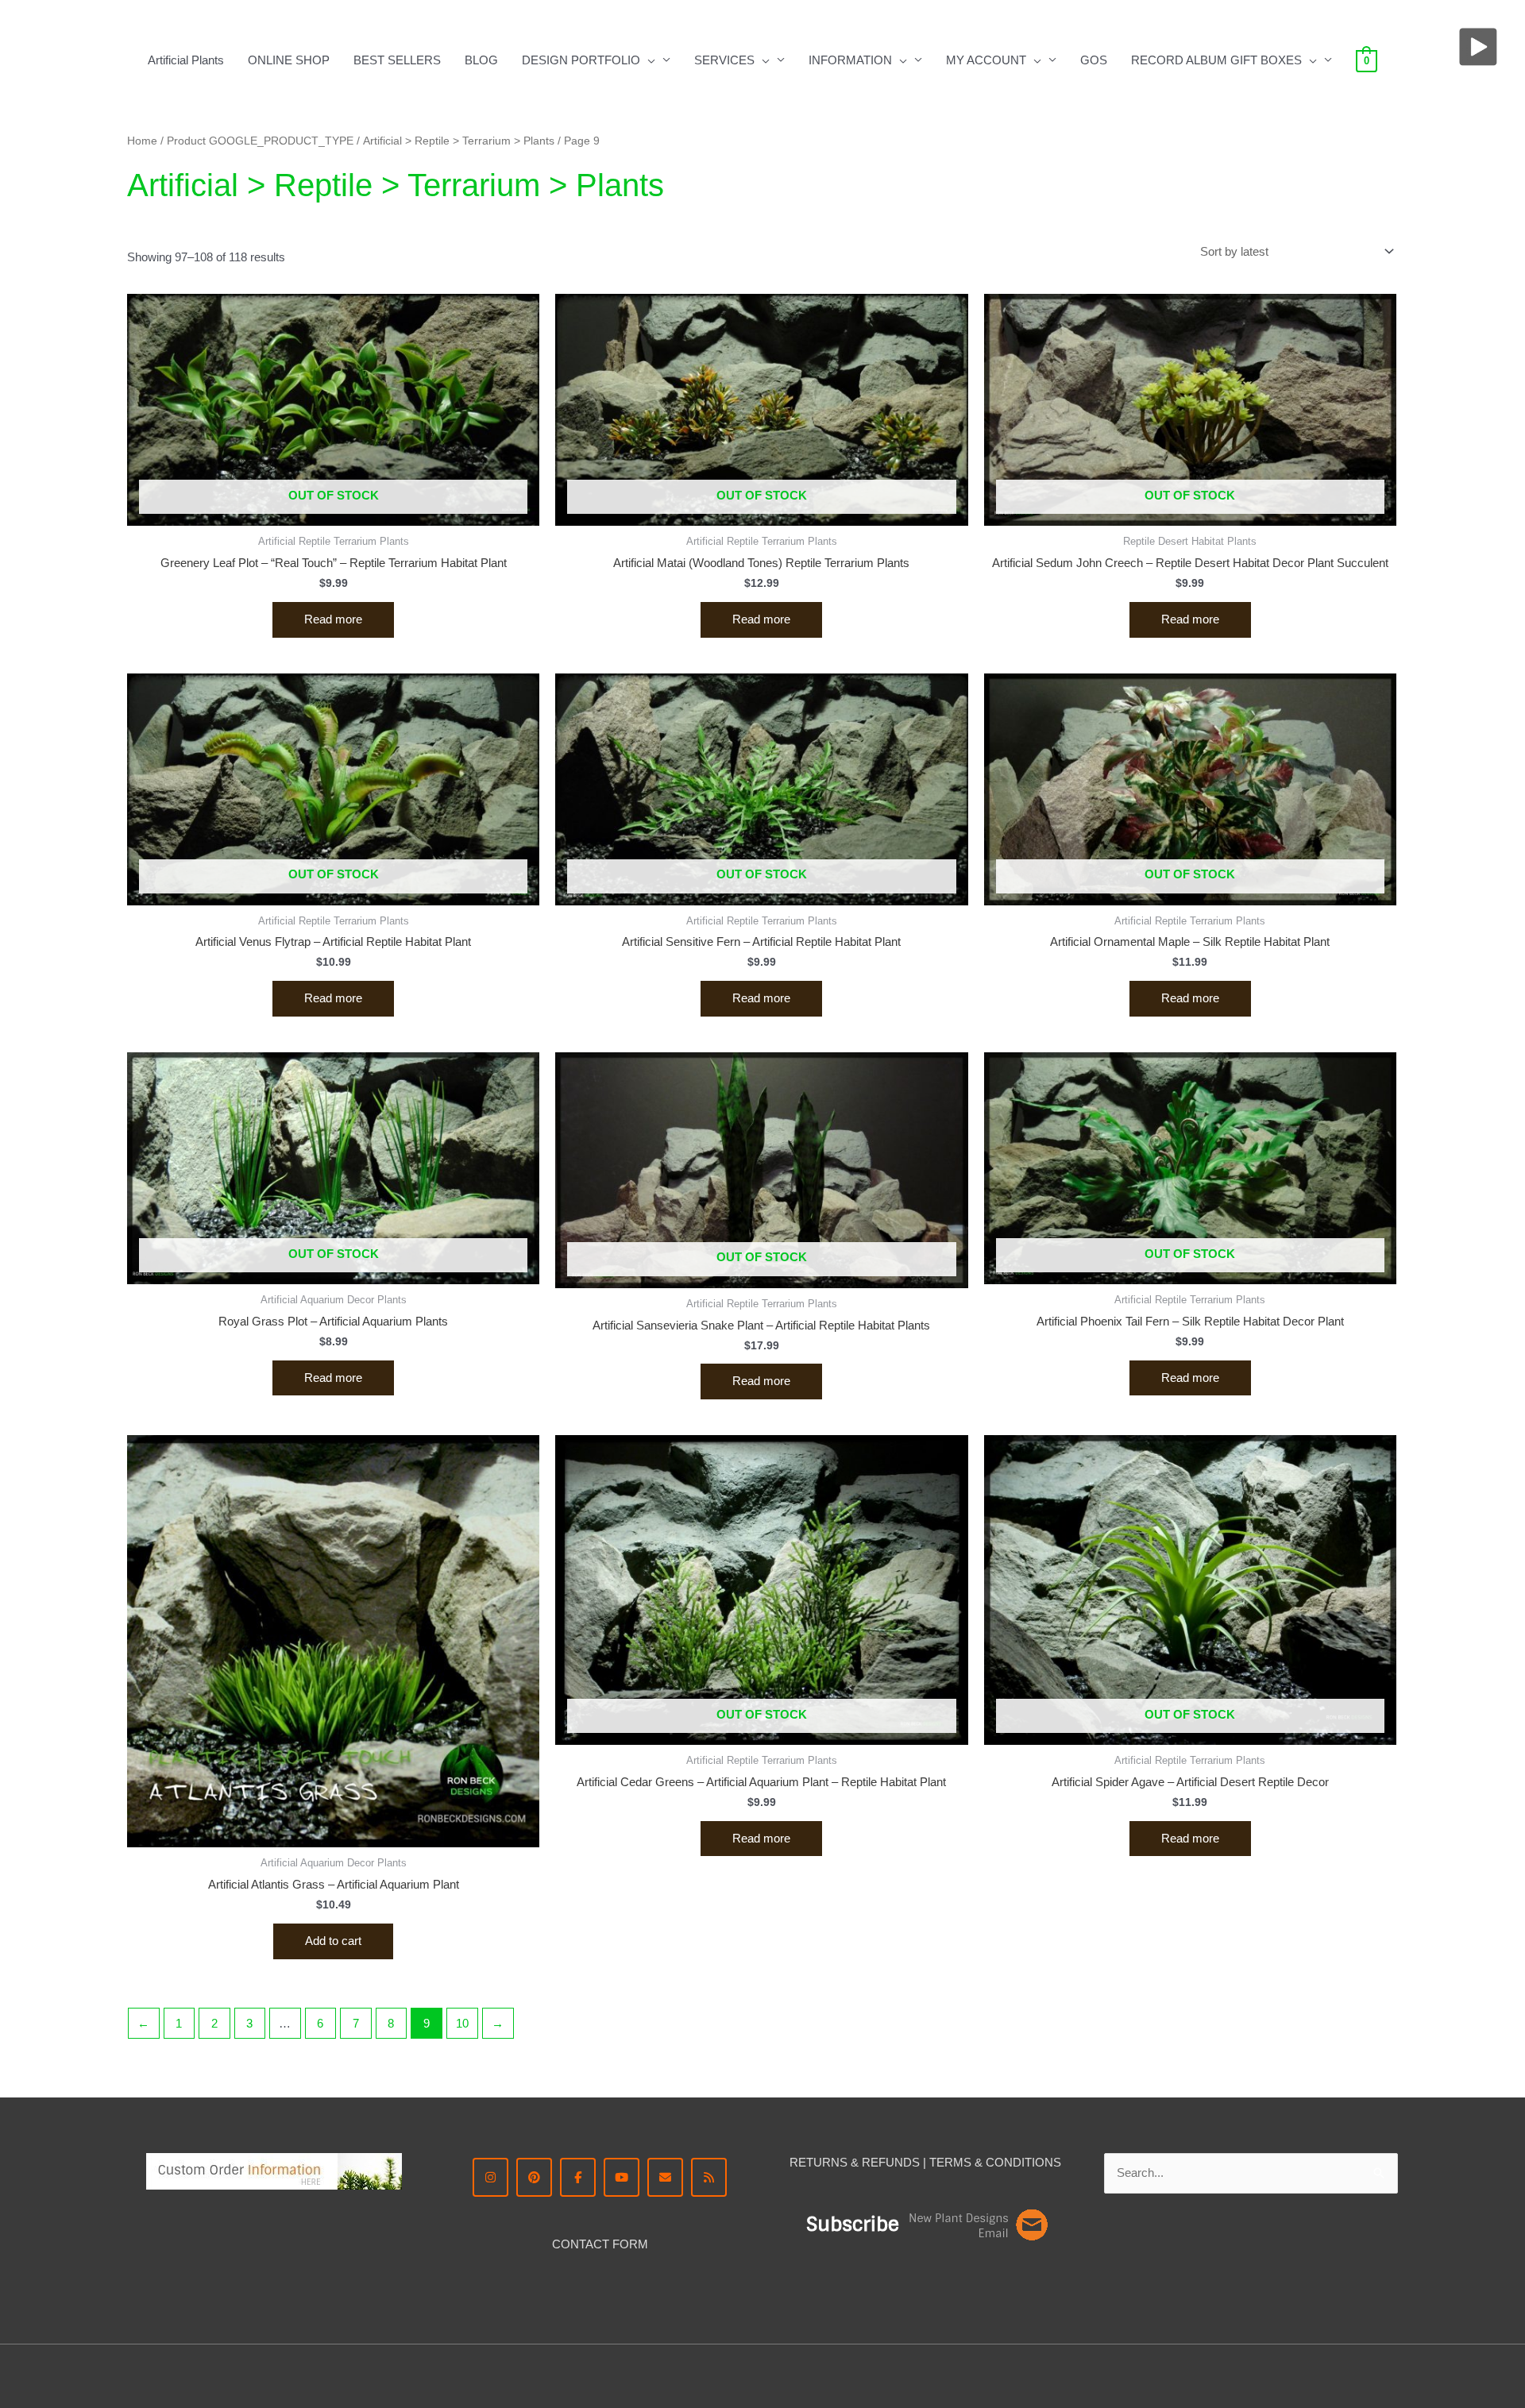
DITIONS (1037, 2162)
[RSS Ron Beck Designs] (709, 2177)
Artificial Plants (186, 60)
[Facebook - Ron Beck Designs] (578, 2177)
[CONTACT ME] (665, 2177)
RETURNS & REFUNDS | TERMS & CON (901, 2162)
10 (462, 2023)
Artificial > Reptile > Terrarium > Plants (459, 141)
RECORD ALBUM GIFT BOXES (1216, 60)
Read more (333, 619)
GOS (1094, 60)
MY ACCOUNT (986, 60)
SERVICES (724, 60)
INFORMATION (850, 60)
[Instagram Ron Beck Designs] (490, 2177)
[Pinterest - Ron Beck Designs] (534, 2177)
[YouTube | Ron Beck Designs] (622, 2177)
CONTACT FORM (600, 2244)
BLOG (481, 60)
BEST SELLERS (397, 60)
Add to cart (333, 1941)
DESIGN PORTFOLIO (581, 60)
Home (142, 141)
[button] (648, 60)
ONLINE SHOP (289, 60)
